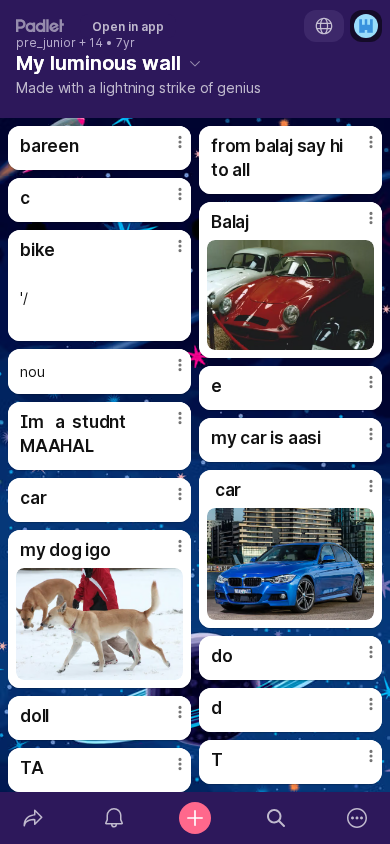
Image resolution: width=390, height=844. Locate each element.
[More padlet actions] (357, 818)
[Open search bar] (276, 818)
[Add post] (194, 818)
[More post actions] (167, 150)
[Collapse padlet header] (195, 63)
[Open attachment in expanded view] (290, 295)
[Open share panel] (32, 818)
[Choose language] (324, 26)
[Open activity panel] (113, 818)
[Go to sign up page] (366, 26)
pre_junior (46, 43)
